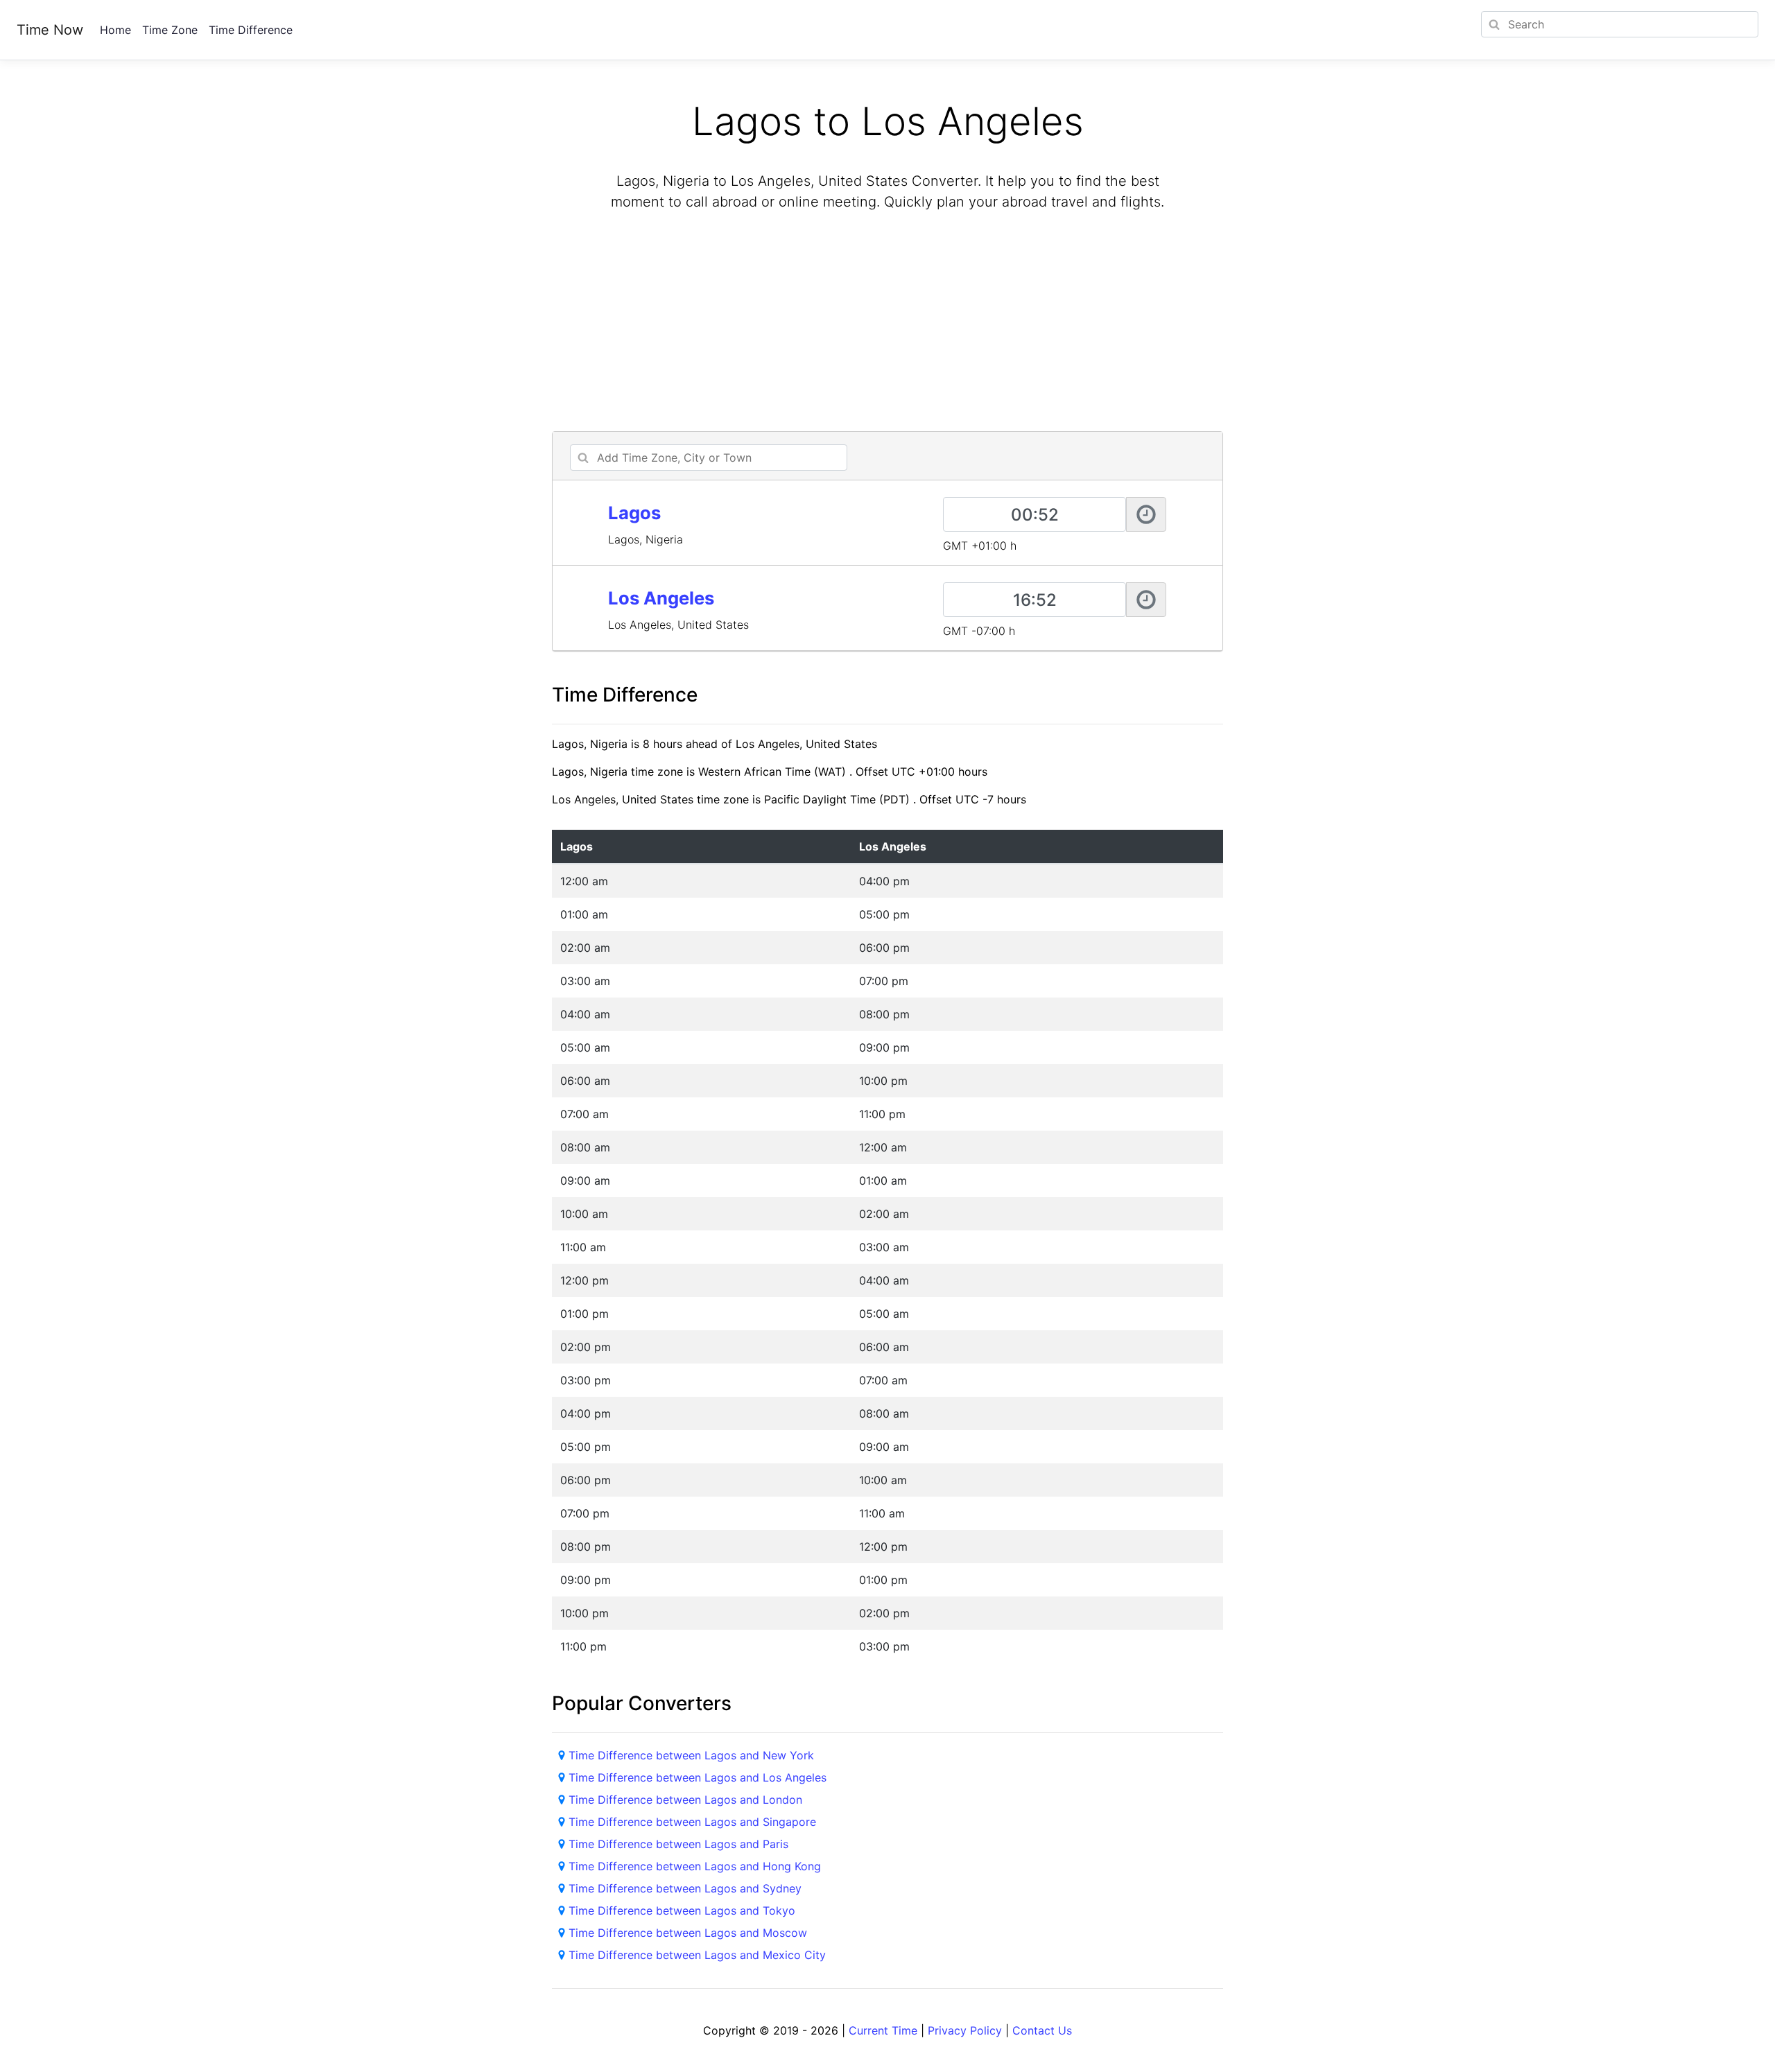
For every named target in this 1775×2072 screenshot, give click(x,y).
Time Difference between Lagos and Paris (678, 1844)
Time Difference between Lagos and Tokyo (682, 1910)
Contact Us (1042, 2030)
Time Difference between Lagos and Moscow (688, 1933)
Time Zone (170, 30)
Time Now (50, 30)
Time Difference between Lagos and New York (691, 1755)
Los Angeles (661, 598)
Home (115, 30)
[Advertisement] (887, 323)
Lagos (634, 513)
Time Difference (251, 30)
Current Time (883, 2030)
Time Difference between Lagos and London (685, 1800)
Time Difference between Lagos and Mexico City (697, 1955)
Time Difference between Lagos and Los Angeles (698, 1777)
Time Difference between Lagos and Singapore (692, 1822)
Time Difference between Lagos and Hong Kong (695, 1866)
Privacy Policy (965, 2030)
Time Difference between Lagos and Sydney (685, 1888)
